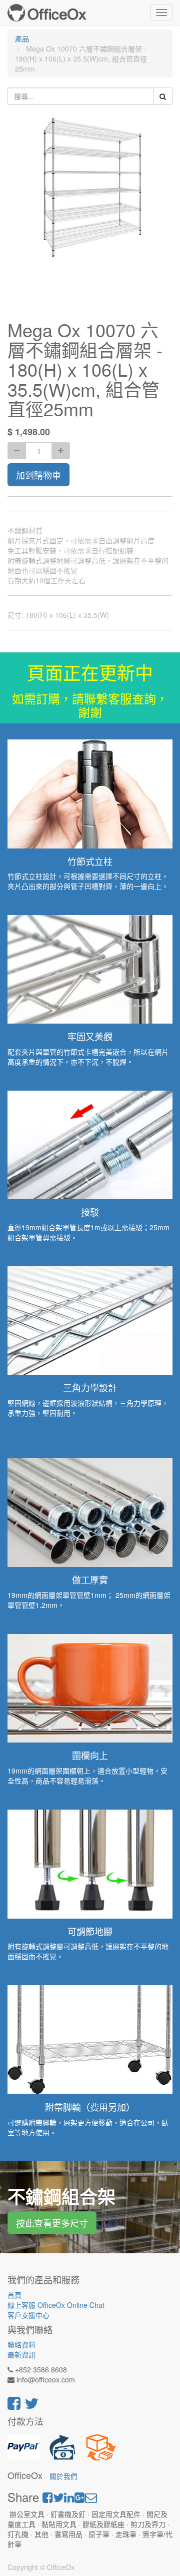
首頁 (14, 2295)
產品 (22, 39)
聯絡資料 (21, 2344)
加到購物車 (38, 475)
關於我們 (63, 2476)
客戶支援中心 (28, 2315)
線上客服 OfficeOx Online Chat (56, 2305)
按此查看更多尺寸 (52, 2223)
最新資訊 (21, 2354)
